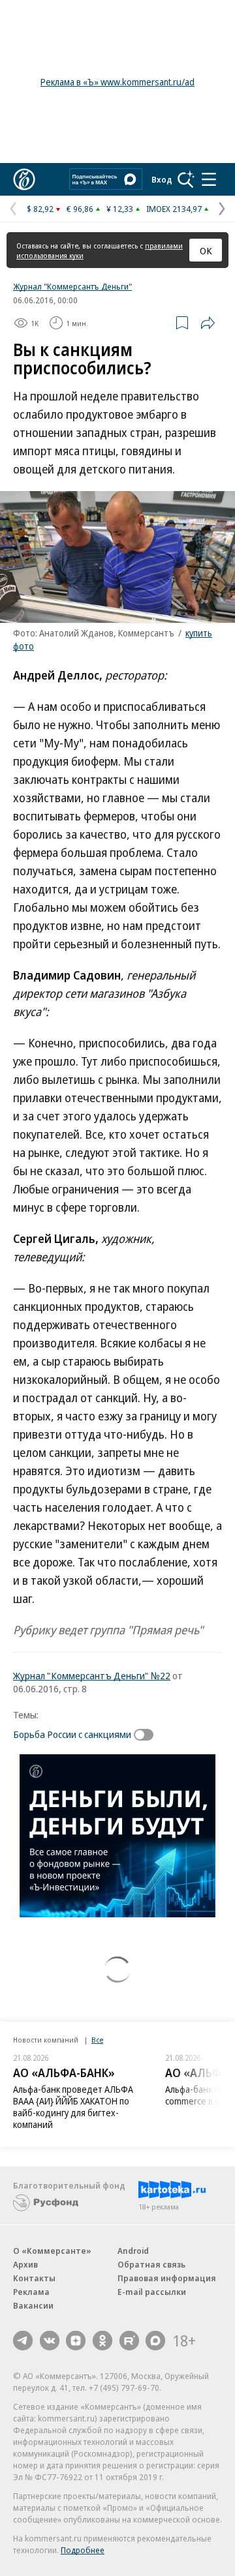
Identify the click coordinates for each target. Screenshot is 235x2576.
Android (133, 2251)
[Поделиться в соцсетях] (208, 323)
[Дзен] (76, 2341)
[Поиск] (186, 179)
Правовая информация (167, 2278)
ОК (206, 250)
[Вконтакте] (50, 2341)
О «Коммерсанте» (52, 2251)
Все (97, 2040)
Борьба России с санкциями (72, 1734)
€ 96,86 (80, 209)
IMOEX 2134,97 (174, 209)
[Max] (155, 2341)
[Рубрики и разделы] (209, 179)
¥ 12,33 (120, 209)
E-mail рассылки (152, 2292)
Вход (162, 179)
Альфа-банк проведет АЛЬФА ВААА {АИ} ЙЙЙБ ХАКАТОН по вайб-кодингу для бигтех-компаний (73, 2107)
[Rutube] (129, 2341)
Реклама (31, 2292)
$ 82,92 (40, 209)
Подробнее (83, 2550)
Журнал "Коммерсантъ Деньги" (72, 286)
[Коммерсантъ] (24, 179)
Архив (25, 2264)
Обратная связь (151, 2264)
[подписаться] (147, 1735)
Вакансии (33, 2305)
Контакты (34, 2278)
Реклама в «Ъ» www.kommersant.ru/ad (117, 82)
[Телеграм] (23, 2341)
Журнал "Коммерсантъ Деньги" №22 (92, 1675)
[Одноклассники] (102, 2341)
